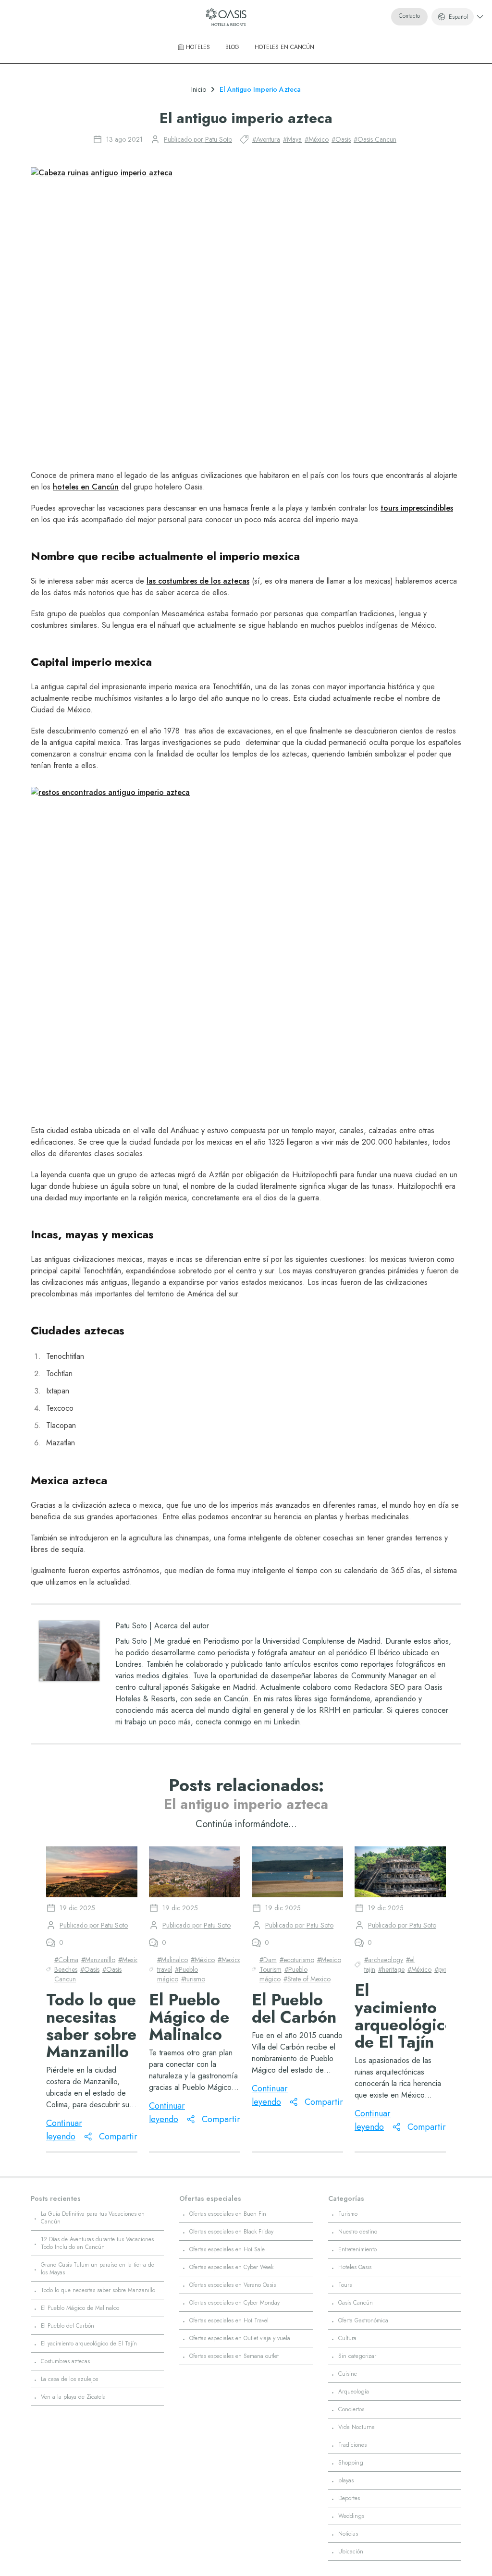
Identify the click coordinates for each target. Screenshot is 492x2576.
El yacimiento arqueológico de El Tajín (89, 2344)
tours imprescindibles (417, 508)
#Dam (268, 1960)
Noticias (348, 2534)
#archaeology (384, 1960)
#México (317, 139)
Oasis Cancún (356, 2303)
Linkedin (287, 1722)
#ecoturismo (297, 1960)
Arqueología (354, 2392)
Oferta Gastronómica (363, 2320)
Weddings (351, 2516)
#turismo (193, 1979)
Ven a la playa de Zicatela (73, 2397)
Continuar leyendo (64, 2130)
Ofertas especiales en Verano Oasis (233, 2285)
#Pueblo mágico (178, 1974)
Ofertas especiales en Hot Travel (229, 2320)
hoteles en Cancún (86, 487)
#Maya (292, 139)
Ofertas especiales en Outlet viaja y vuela (240, 2338)
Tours (345, 2285)
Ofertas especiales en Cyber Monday (234, 2303)
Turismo (348, 2214)
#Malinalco (172, 1960)
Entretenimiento (357, 2249)
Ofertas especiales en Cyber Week (231, 2267)
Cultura (347, 2338)
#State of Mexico (307, 1979)
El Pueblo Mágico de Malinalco (80, 2308)
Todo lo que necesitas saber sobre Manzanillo (98, 2290)
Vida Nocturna (357, 2427)
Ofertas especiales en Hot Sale (227, 2249)
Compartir (118, 2136)
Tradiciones (352, 2445)
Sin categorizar (357, 2356)
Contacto (409, 16)
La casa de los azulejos (69, 2379)
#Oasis (341, 139)
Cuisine (348, 2374)
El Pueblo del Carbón (68, 2326)
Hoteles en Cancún (284, 47)
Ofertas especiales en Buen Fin (228, 2214)
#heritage (391, 1969)
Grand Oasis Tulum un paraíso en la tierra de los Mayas (98, 2269)
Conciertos (351, 2409)
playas (346, 2480)
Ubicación (351, 2552)
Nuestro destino (358, 2232)
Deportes (349, 2498)
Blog (232, 47)
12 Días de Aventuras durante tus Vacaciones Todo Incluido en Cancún (97, 2243)
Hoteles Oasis (355, 2267)
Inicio (199, 89)
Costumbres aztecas (65, 2361)
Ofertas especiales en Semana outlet (234, 2356)
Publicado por (198, 139)
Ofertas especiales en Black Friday (231, 2232)
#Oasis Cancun (375, 139)
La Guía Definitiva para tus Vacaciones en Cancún (93, 2218)
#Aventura (266, 139)
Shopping (351, 2463)
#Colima (66, 1960)
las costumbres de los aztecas (198, 581)
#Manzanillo (98, 1960)
